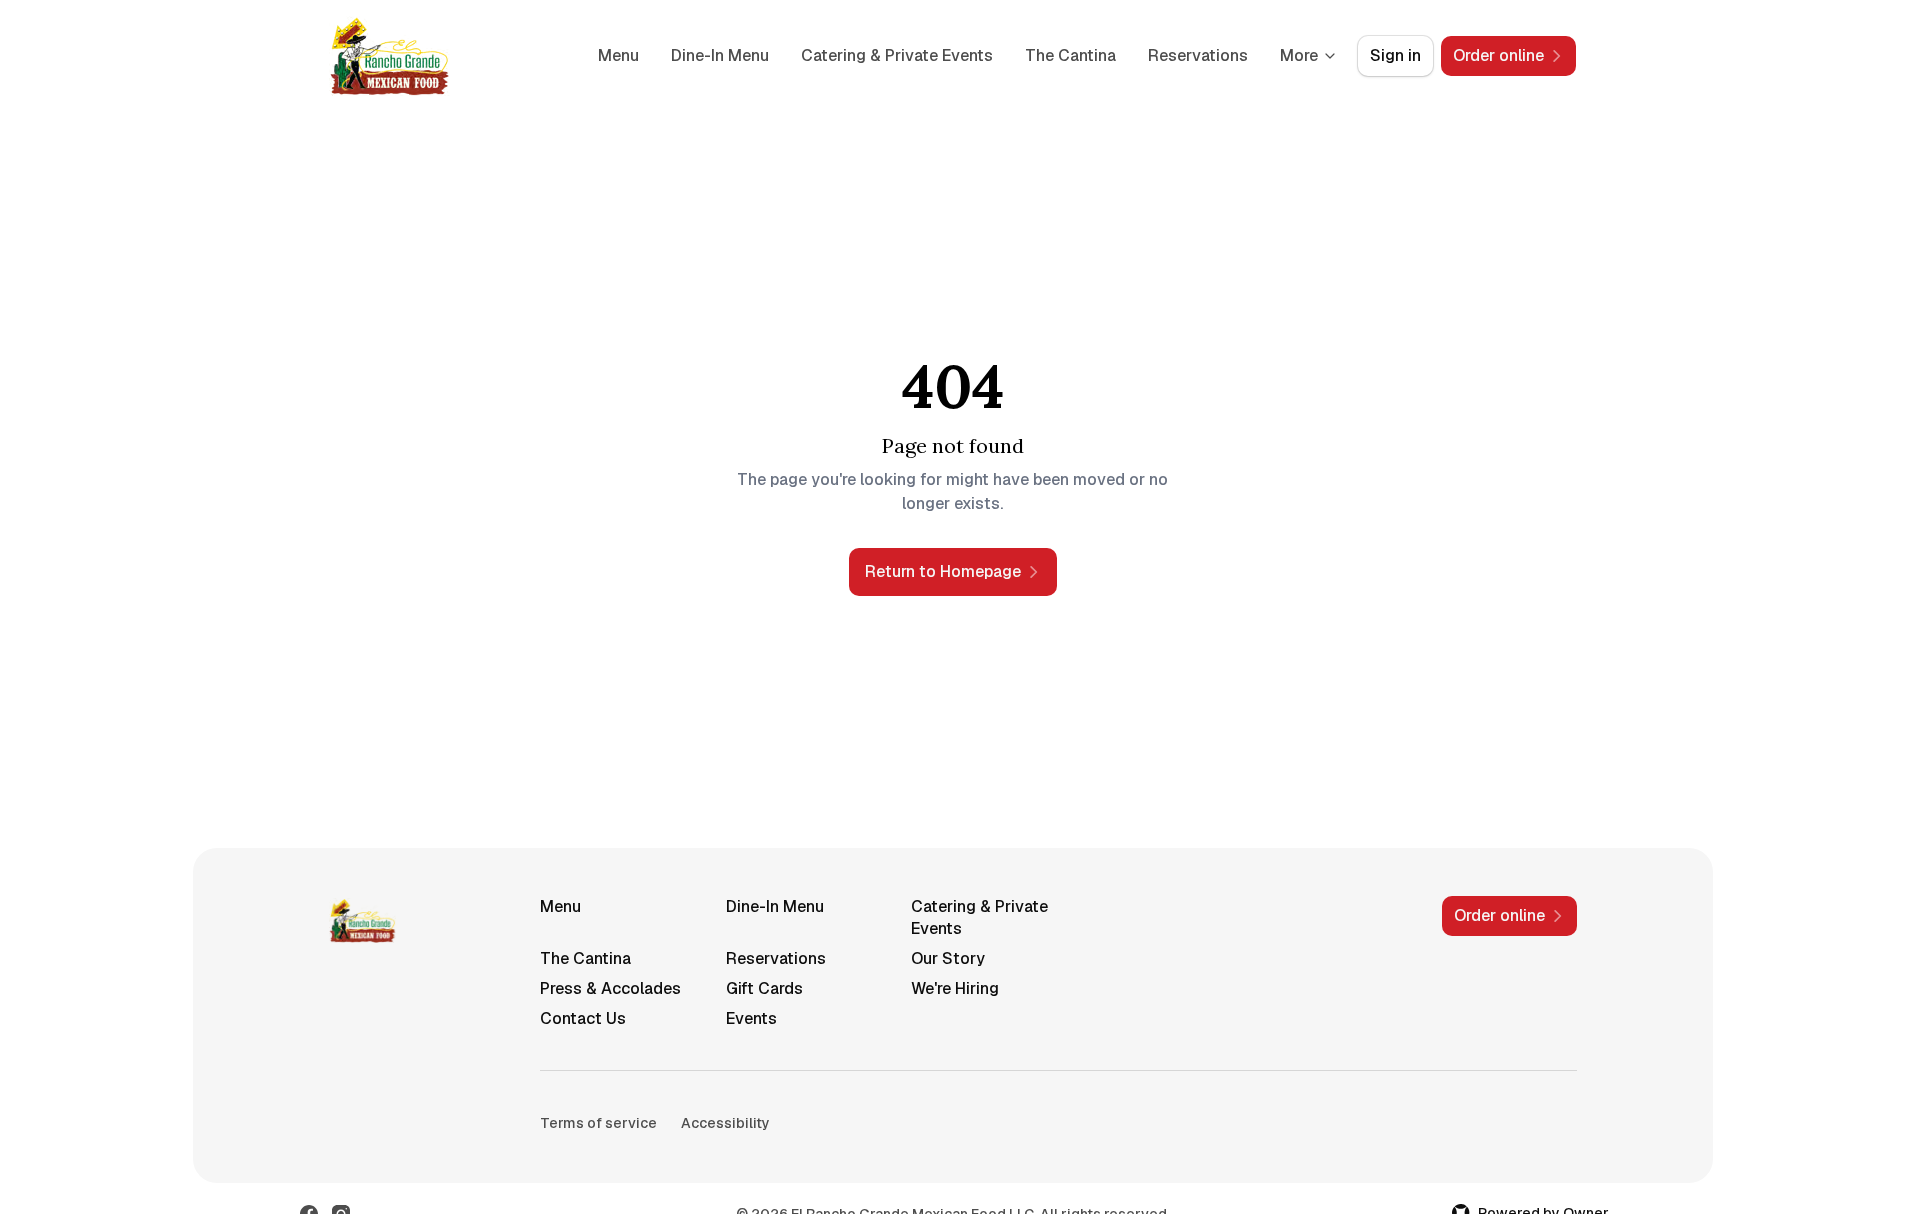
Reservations (1198, 55)
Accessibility (725, 1123)
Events (751, 1018)
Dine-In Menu (720, 55)
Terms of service (598, 1123)
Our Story (948, 958)
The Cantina (1070, 55)
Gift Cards (764, 988)
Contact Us (583, 1018)
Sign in (1395, 55)
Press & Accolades (610, 988)
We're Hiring (955, 988)
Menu (618, 55)
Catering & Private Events (897, 55)
